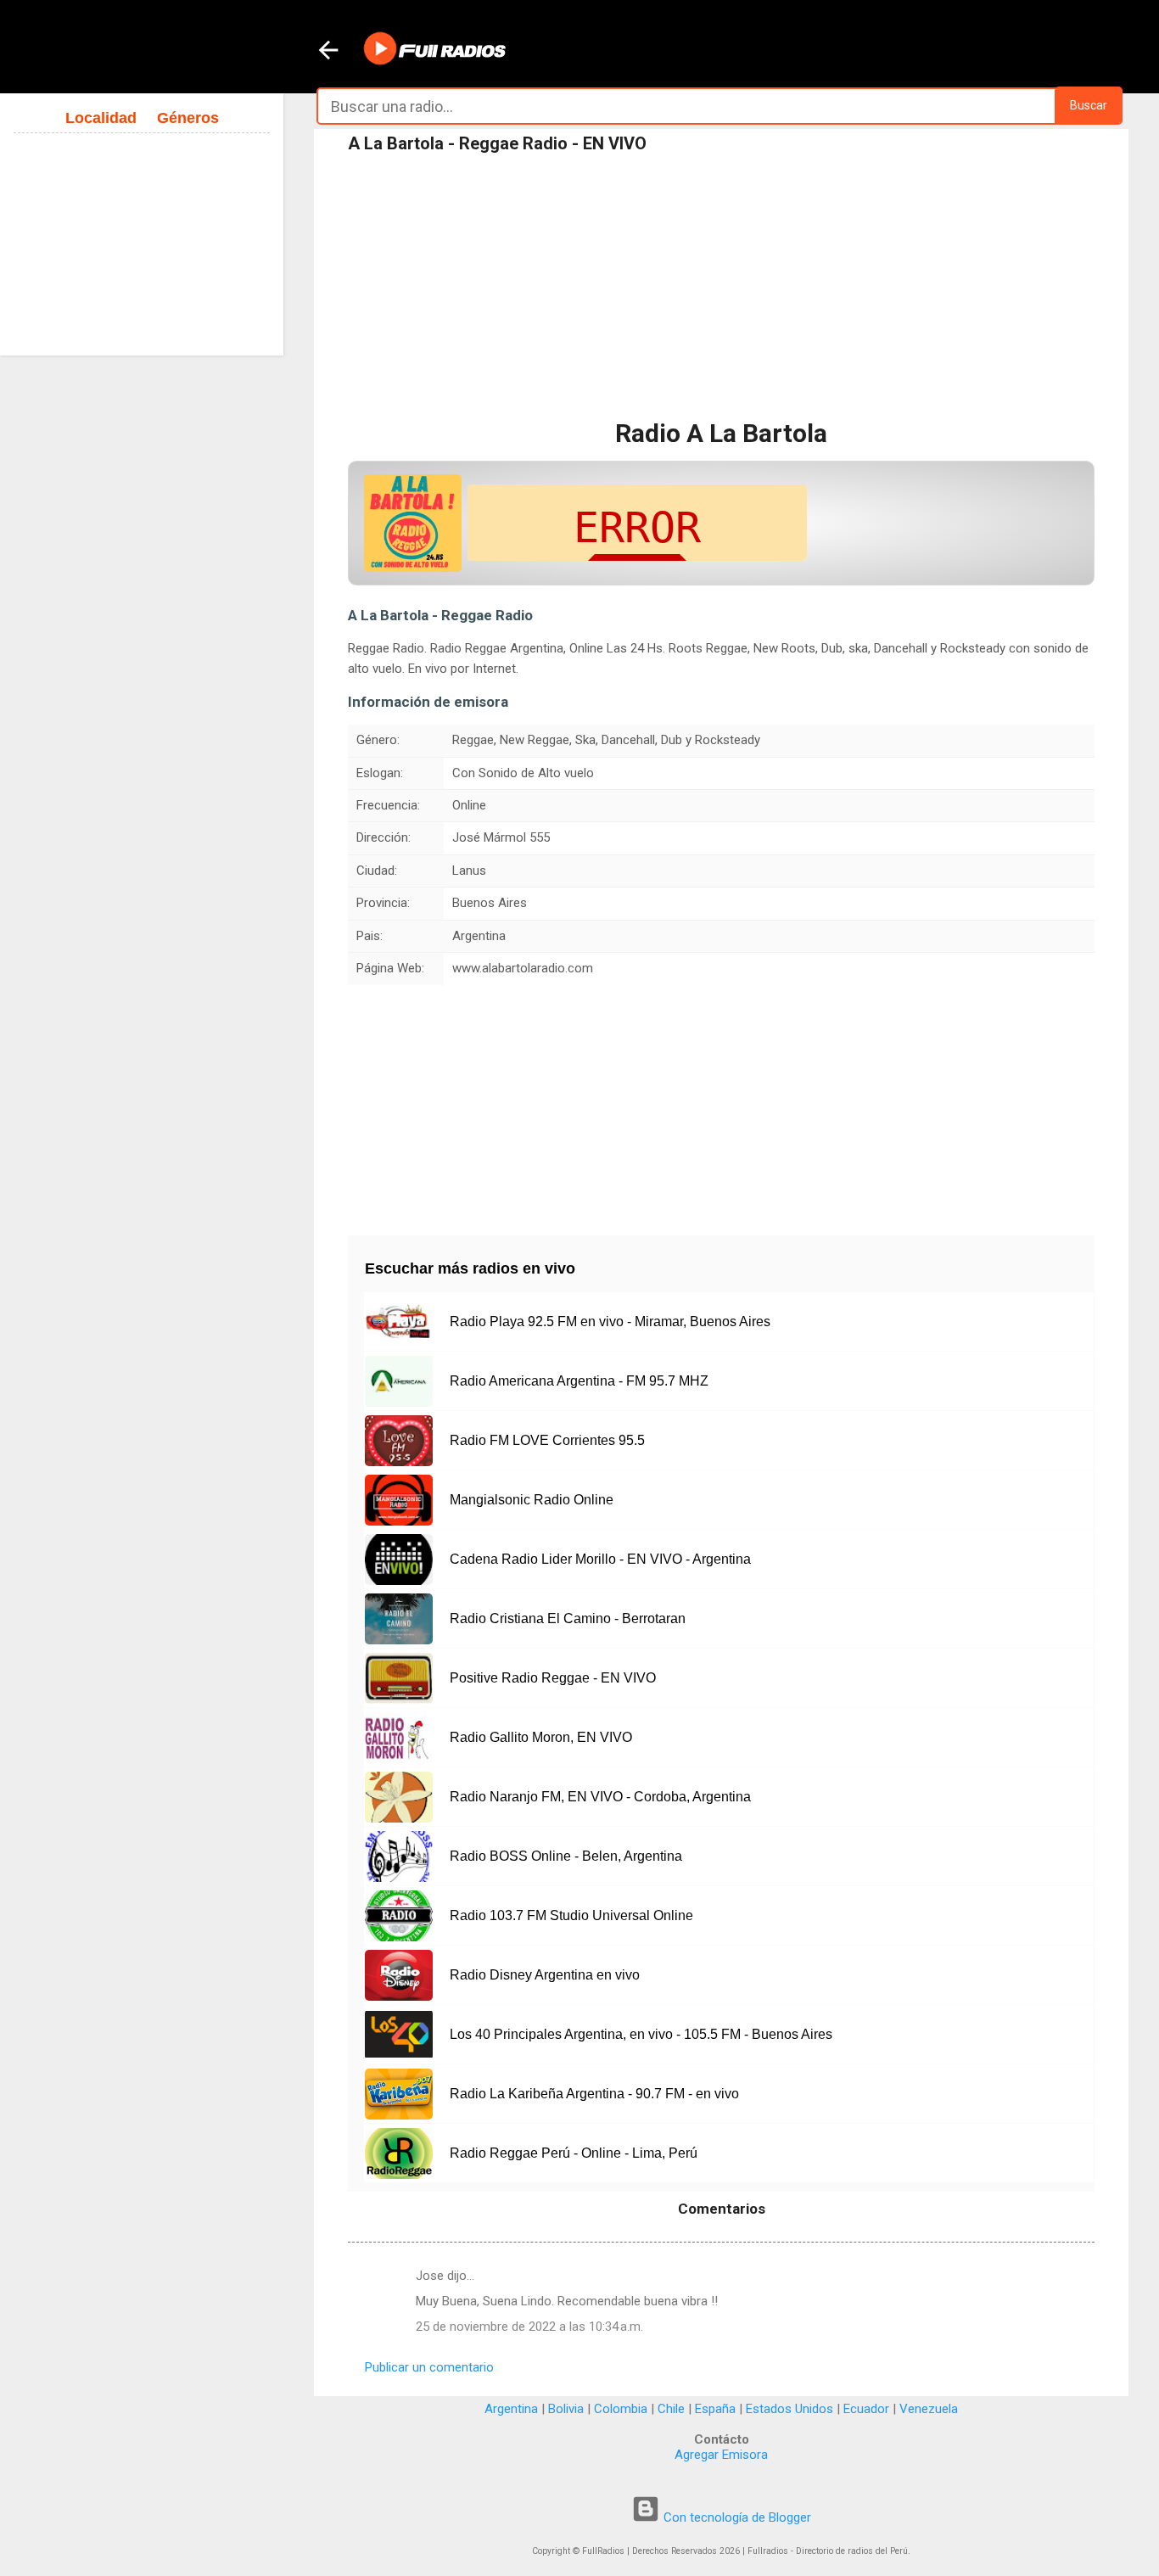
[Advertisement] (721, 288)
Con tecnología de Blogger (736, 2517)
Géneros (188, 118)
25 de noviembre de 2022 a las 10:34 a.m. (529, 2327)
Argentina (511, 2409)
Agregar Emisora (721, 2455)
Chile (671, 2409)
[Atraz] (328, 52)
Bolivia (566, 2409)
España (715, 2409)
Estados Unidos (789, 2409)
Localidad (101, 118)
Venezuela (929, 2409)
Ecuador (866, 2409)
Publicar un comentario (429, 2367)
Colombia (621, 2409)
